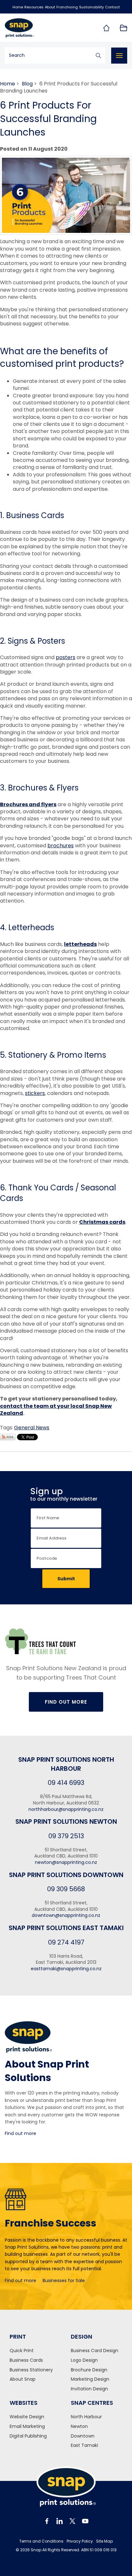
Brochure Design (89, 2370)
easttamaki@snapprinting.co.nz (66, 1969)
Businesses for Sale (64, 2280)
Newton (79, 2426)
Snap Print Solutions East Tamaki (66, 1928)
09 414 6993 (66, 1783)
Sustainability (91, 7)
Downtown (83, 2436)
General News (32, 1428)
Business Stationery (31, 2370)
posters (66, 657)
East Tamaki (84, 2445)
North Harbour (86, 2417)
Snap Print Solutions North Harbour (66, 1764)
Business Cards (26, 2360)
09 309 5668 (66, 1889)
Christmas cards (102, 1222)
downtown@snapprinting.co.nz (66, 1915)
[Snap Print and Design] (33, 28)
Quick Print (22, 2351)
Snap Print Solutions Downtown (66, 1875)
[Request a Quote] (123, 28)
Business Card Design (95, 2351)
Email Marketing (27, 2426)
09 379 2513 (66, 1836)
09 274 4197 (66, 1942)
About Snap (23, 2379)
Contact (112, 7)
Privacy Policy (80, 2541)
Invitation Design (89, 2389)
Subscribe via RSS (8, 1437)
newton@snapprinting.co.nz (66, 1862)
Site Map (104, 2541)
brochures (61, 846)
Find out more (21, 2133)
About (50, 7)
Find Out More (66, 1702)
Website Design (27, 2417)
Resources (34, 7)
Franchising (67, 7)
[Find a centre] (106, 28)
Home (18, 7)
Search (98, 55)
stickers (35, 1093)
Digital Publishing (28, 2436)
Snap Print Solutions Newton (66, 1822)
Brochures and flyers (28, 804)
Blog (27, 84)
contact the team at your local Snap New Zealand (56, 1410)
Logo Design (84, 2360)
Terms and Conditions (41, 2541)
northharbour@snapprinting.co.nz (66, 1809)
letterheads (80, 944)
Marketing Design (90, 2379)
